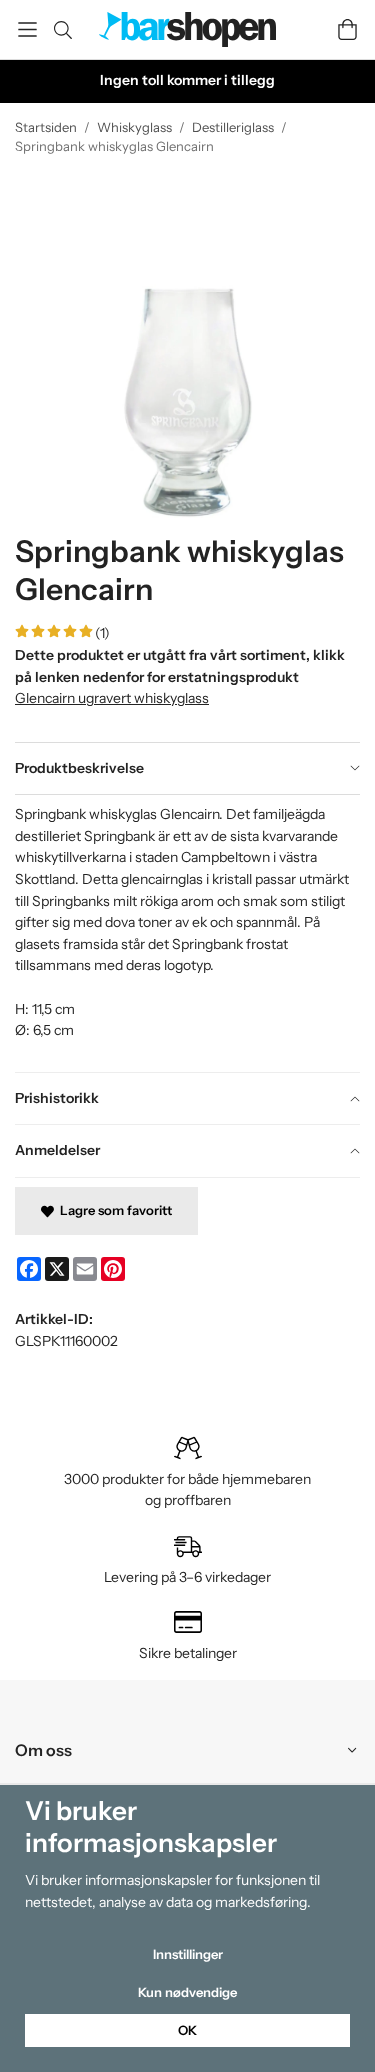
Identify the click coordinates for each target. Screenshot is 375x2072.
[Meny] (27, 29)
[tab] (187, 769)
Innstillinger (188, 1954)
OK (187, 2030)
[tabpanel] (187, 933)
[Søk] (62, 30)
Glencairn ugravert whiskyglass (112, 698)
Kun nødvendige (187, 1992)
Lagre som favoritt (113, 1210)
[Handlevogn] (347, 29)
